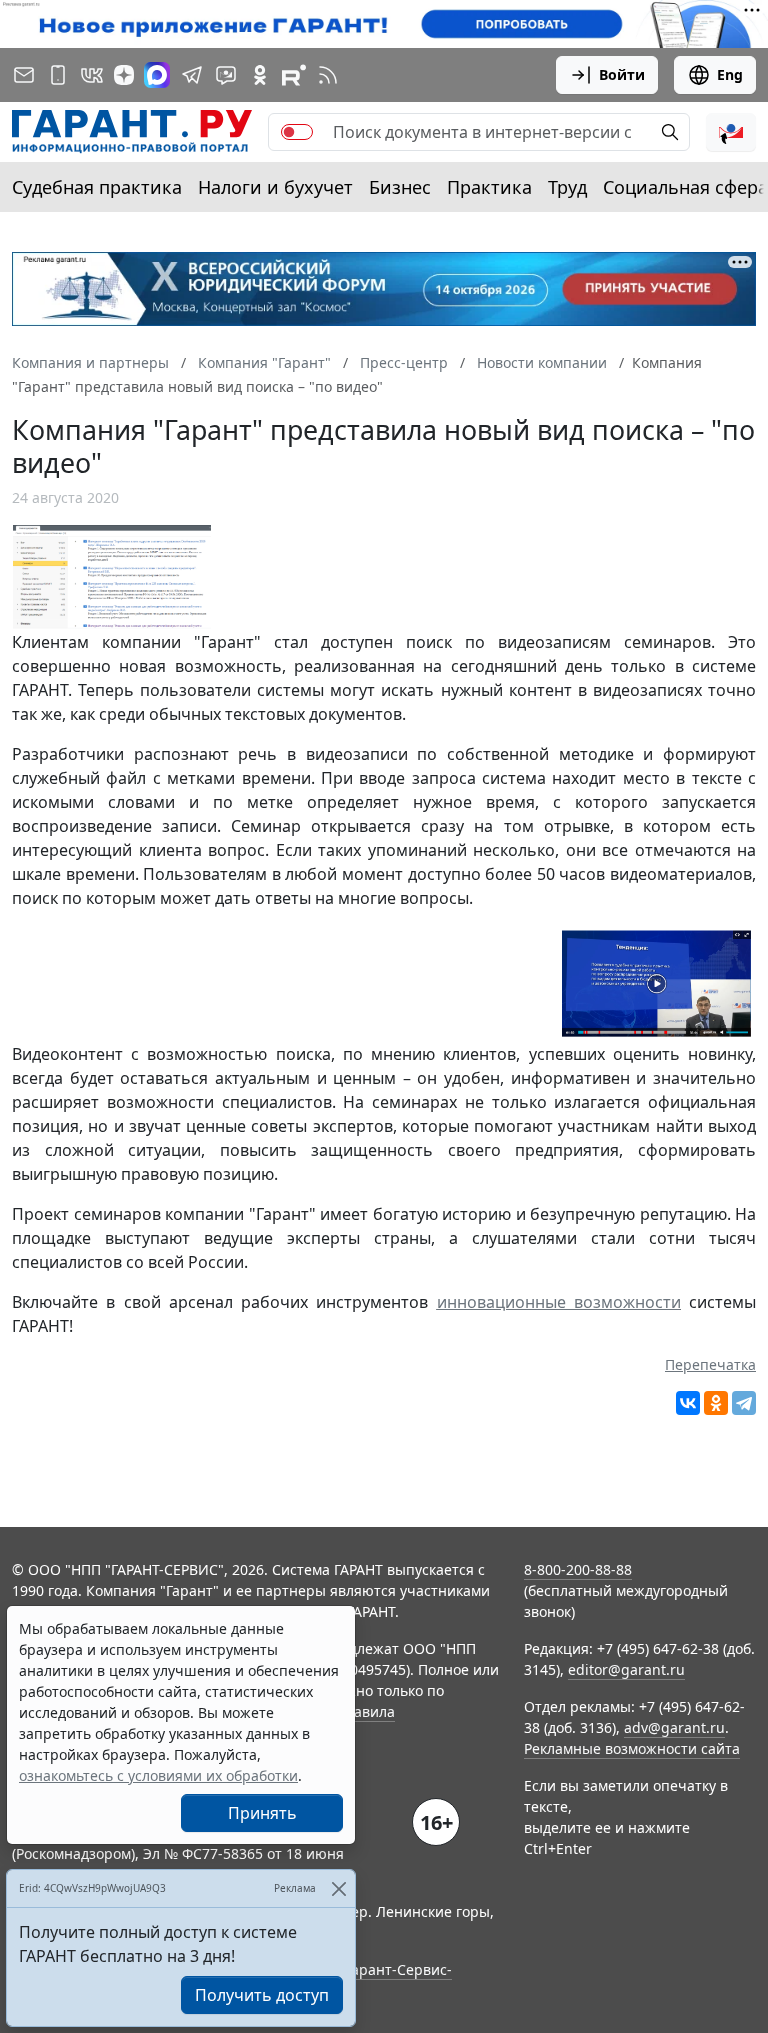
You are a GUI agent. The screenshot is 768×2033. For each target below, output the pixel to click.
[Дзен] (124, 75)
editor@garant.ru (626, 1669)
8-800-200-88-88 (578, 1569)
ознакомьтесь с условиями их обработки (158, 1775)
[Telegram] (744, 1403)
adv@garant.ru (674, 1727)
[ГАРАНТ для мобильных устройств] (58, 75)
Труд (567, 187)
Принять (262, 1813)
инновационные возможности (559, 1302)
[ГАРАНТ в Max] (157, 75)
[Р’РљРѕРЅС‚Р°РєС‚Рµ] (688, 1403)
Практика (489, 187)
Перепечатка (710, 1364)
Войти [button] (622, 74)
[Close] (338, 1888)
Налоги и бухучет (275, 187)
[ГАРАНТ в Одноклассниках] (260, 75)
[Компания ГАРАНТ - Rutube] (294, 75)
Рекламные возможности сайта (632, 1748)
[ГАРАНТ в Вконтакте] (92, 75)
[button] (731, 132)
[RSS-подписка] (328, 75)
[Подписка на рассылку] (24, 75)
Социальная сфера (685, 187)
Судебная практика (97, 187)
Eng (730, 74)
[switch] (297, 132)
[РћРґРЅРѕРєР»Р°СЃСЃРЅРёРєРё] (716, 1403)
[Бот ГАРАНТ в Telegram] (226, 75)
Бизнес (400, 187)
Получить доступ (262, 1995)
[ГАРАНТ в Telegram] (192, 75)
